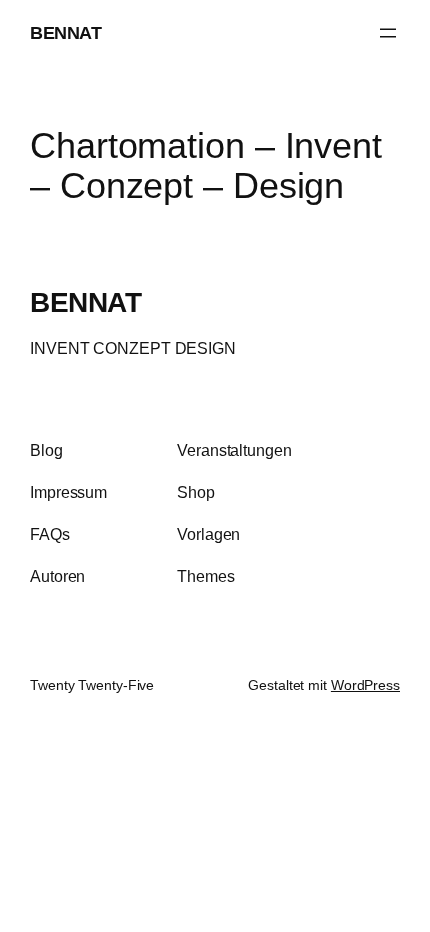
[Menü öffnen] (388, 33)
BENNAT (65, 32)
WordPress (365, 685)
